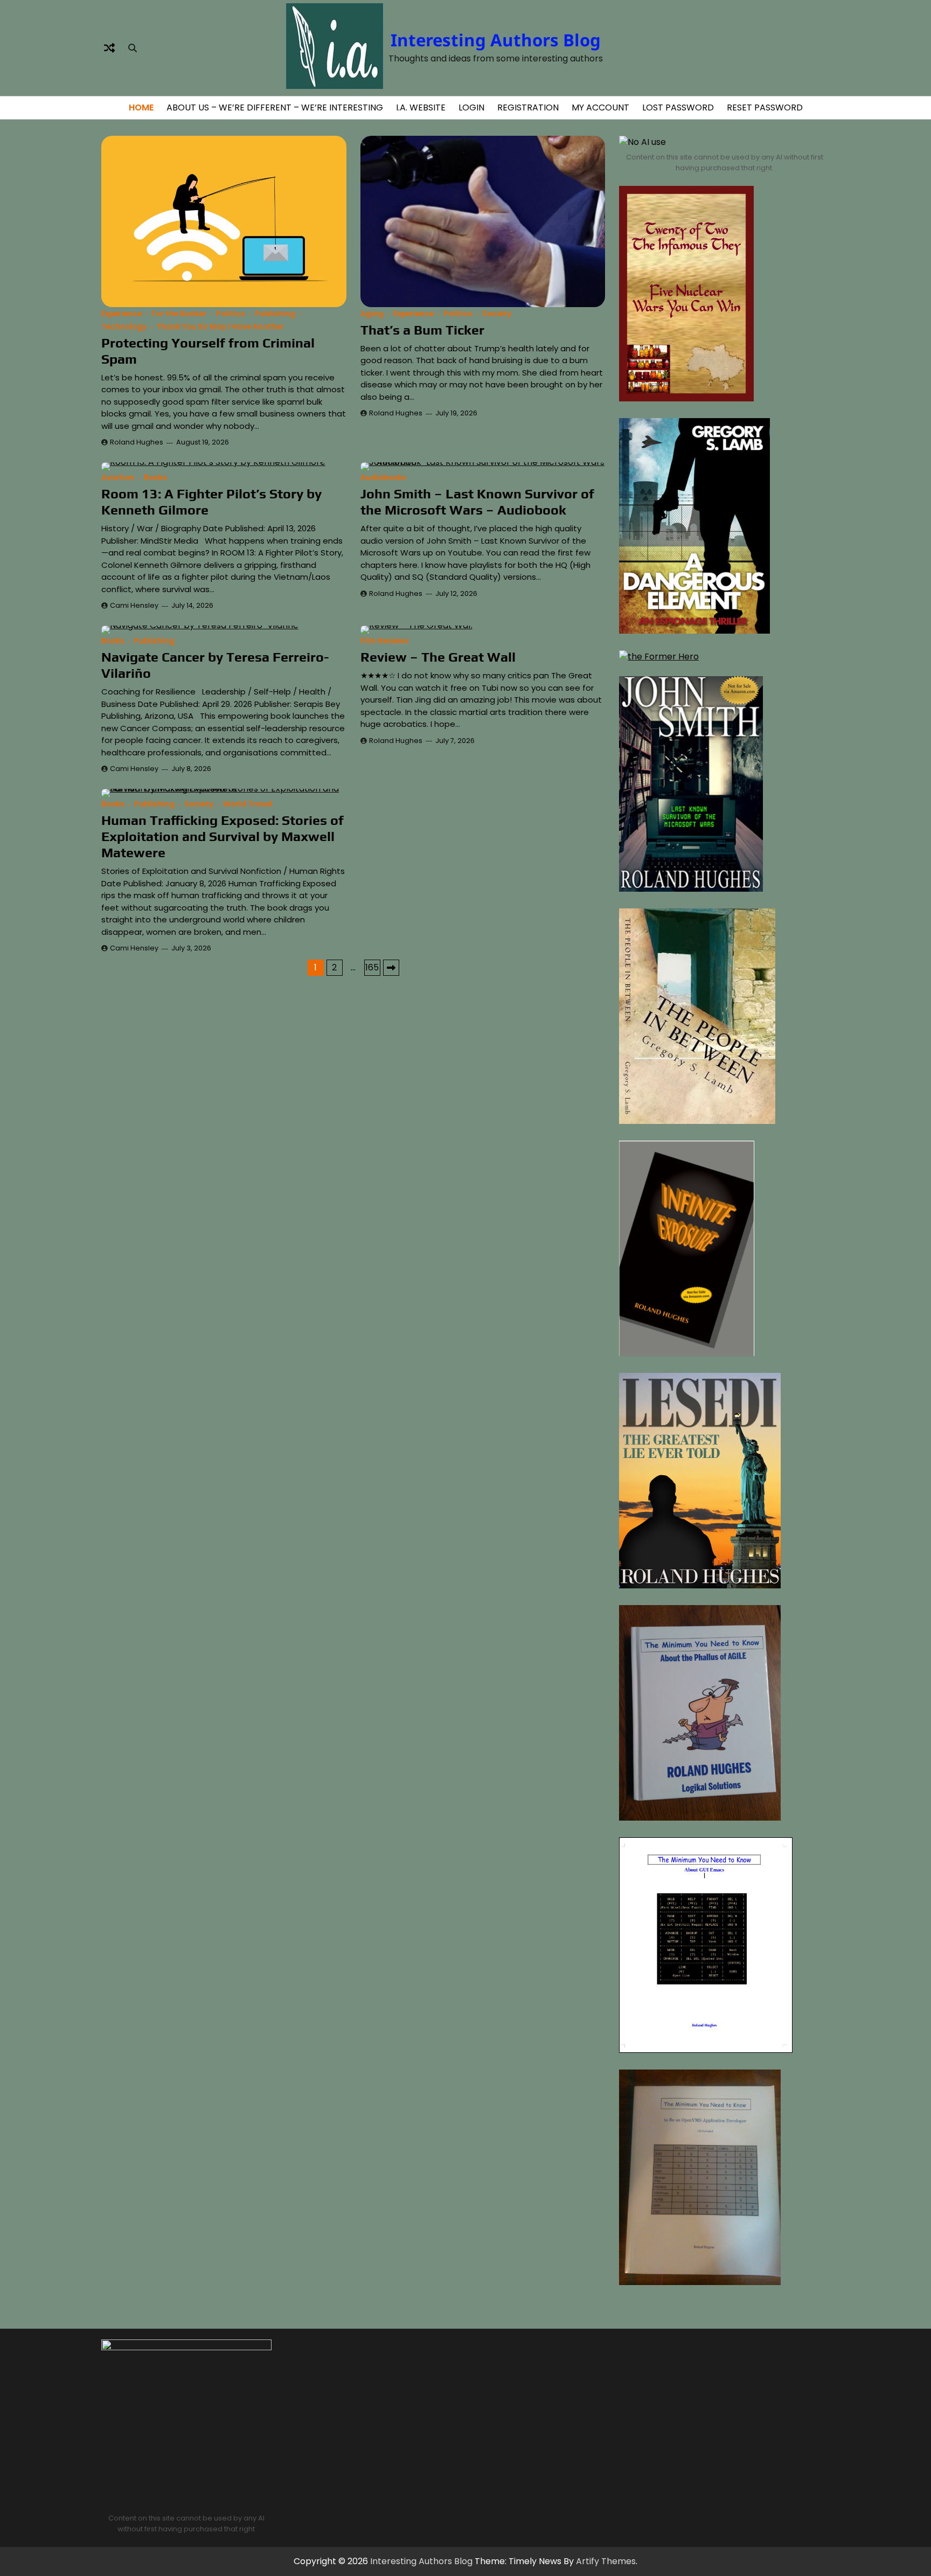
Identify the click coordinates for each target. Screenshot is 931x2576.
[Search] (133, 48)
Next (391, 968)
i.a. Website (421, 107)
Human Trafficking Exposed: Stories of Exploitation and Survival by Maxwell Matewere (223, 836)
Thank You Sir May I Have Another (220, 327)
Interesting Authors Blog (496, 40)
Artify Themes (606, 2561)
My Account (600, 107)
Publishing (275, 314)
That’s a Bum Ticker (422, 330)
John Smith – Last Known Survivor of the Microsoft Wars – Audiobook (477, 502)
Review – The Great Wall (438, 657)
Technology (124, 327)
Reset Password (765, 107)
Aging (372, 314)
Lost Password (678, 107)
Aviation (118, 478)
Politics (231, 314)
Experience (121, 314)
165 (372, 967)
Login (471, 107)
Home (141, 107)
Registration (528, 107)
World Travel (248, 804)
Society (497, 314)
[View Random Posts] (109, 48)
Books (155, 478)
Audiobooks (383, 478)
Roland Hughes (137, 442)
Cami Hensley (134, 605)
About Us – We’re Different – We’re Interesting (275, 107)
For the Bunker (179, 314)
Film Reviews (385, 641)
